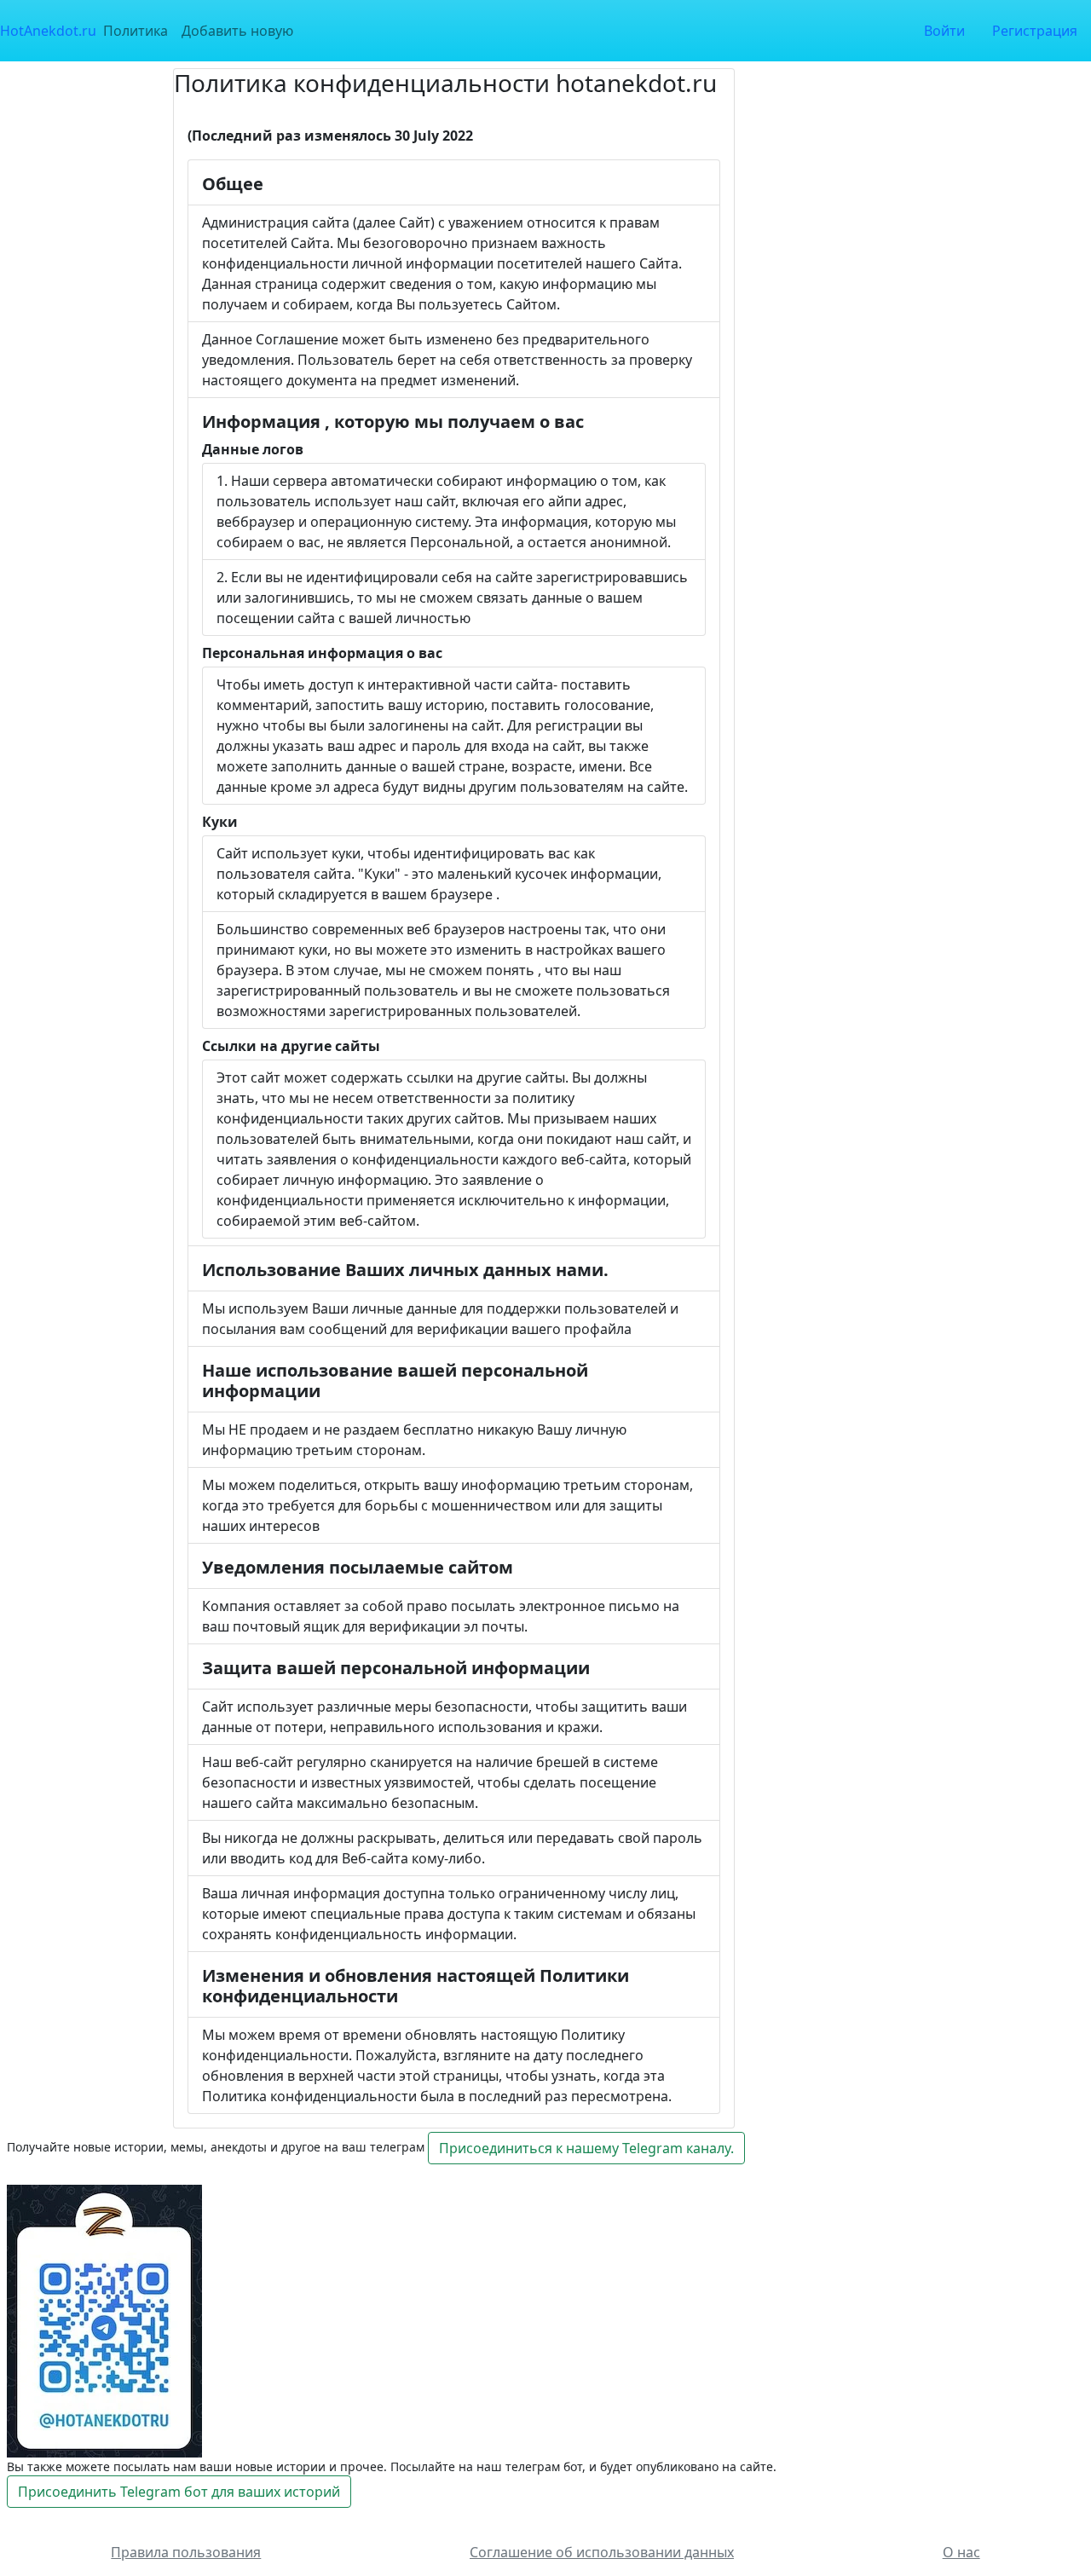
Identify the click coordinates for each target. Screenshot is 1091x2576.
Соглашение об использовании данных (602, 2552)
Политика (136, 31)
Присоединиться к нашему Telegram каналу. (586, 2148)
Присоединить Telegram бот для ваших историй (179, 2492)
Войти (944, 31)
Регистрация (1035, 31)
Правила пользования (186, 2552)
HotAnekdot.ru (48, 31)
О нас (961, 2552)
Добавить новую (237, 31)
